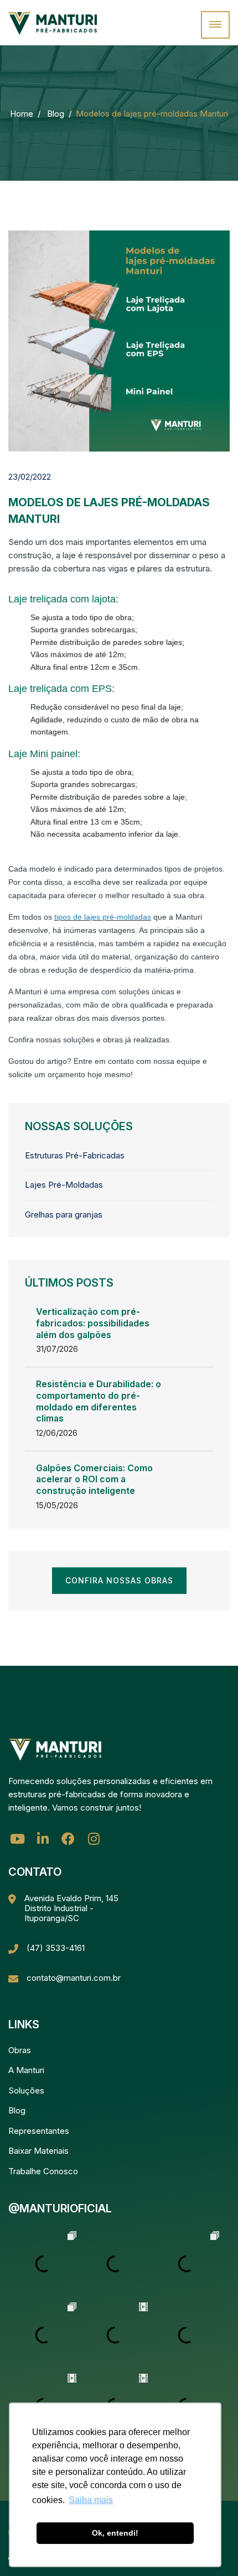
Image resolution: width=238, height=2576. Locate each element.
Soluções (26, 2090)
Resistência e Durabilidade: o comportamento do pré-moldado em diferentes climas (99, 1401)
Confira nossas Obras (119, 1580)
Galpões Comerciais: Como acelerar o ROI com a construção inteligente (94, 1480)
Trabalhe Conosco (43, 2171)
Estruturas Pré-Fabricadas (75, 1155)
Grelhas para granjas (64, 1214)
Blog (56, 114)
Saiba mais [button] (91, 2500)
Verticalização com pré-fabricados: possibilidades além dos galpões (93, 1323)
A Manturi (26, 2070)
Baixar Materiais (38, 2151)
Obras (20, 2050)
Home (22, 114)
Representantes (39, 2131)
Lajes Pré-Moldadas (64, 1185)
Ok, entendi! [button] (115, 2533)
